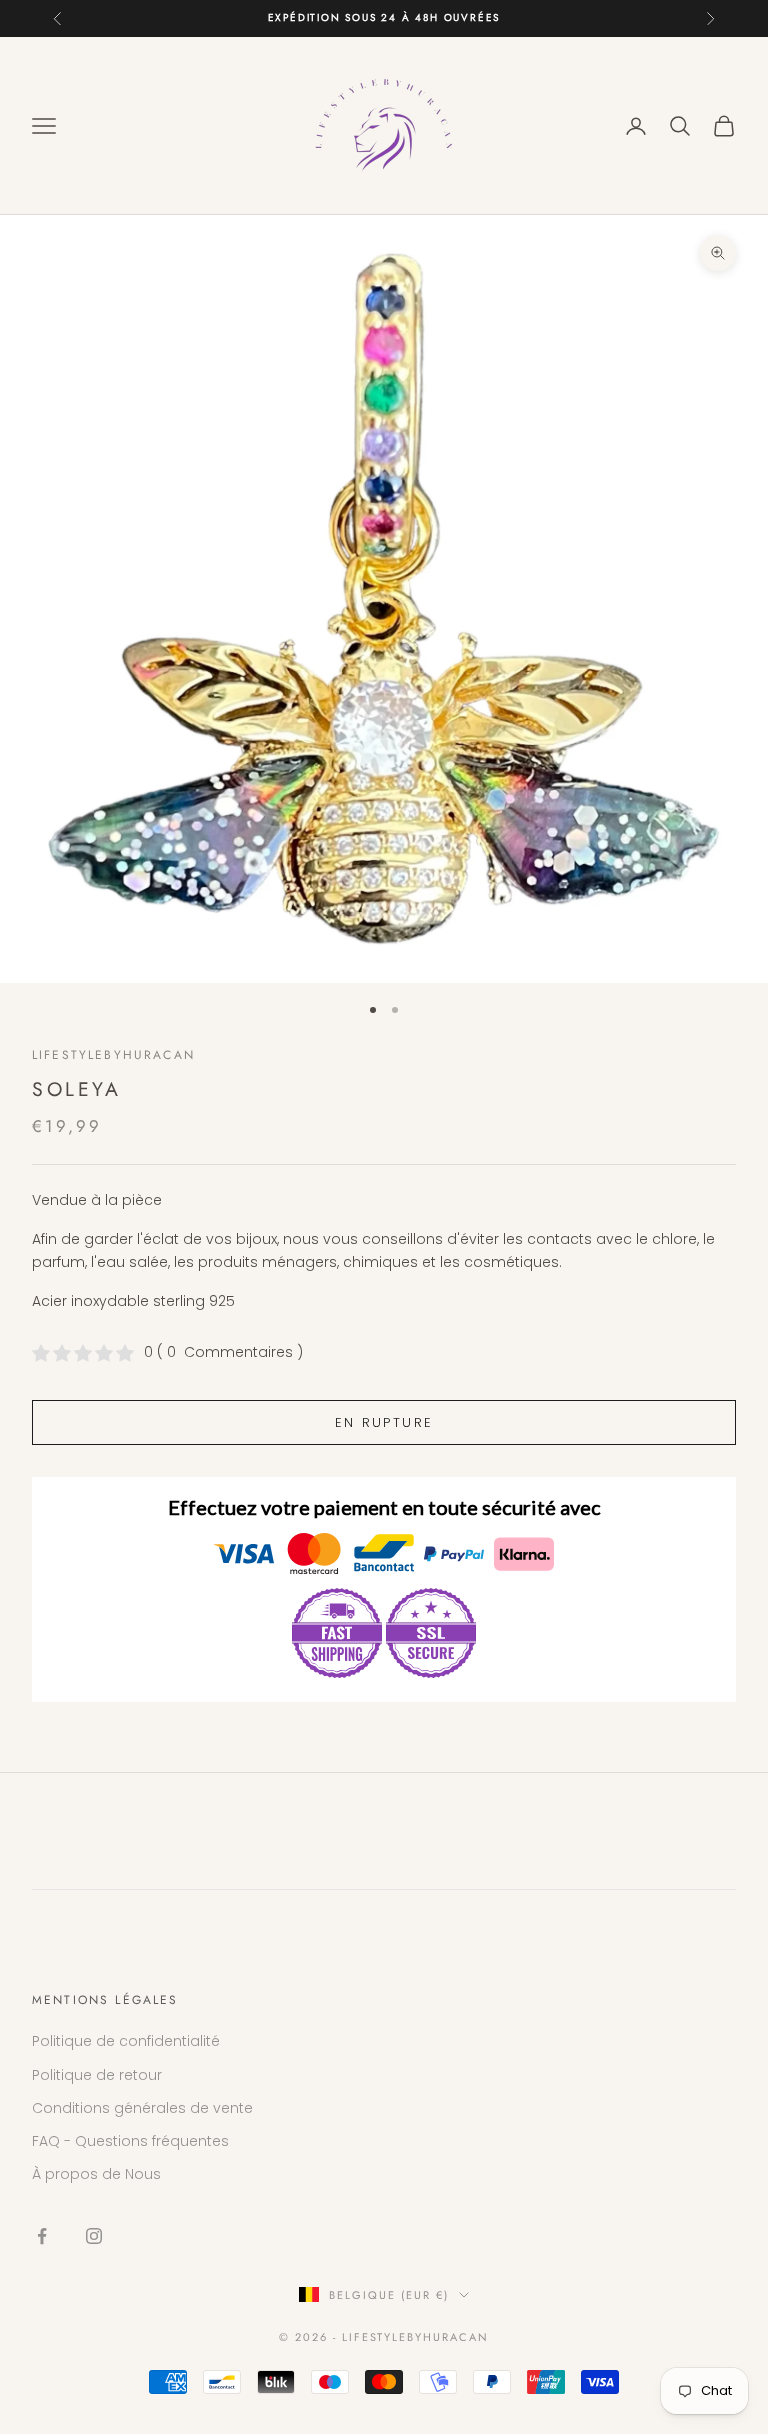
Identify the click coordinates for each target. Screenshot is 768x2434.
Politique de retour (97, 2075)
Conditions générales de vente (142, 2108)
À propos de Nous (96, 2174)
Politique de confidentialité (126, 2041)
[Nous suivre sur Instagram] (94, 2236)
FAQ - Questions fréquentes (130, 2141)
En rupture (384, 1422)
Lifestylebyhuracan (113, 1055)
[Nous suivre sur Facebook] (42, 2236)
